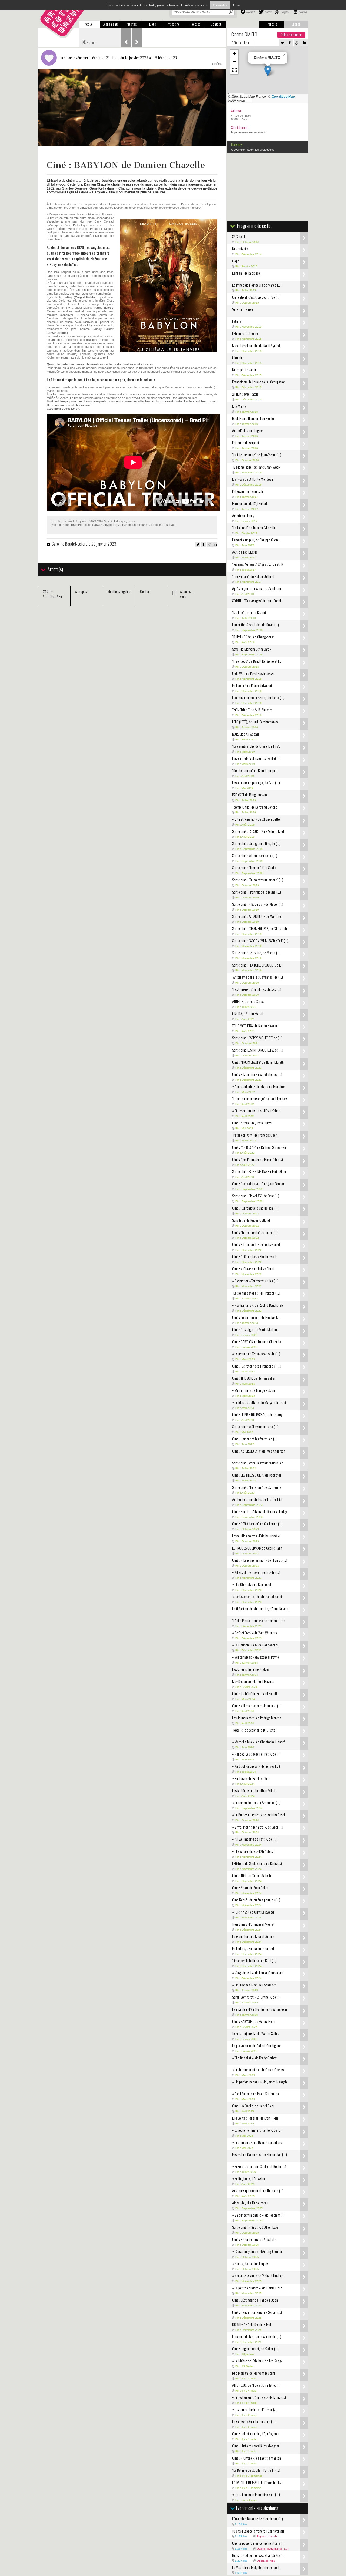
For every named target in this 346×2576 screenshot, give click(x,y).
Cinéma (217, 64)
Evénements (111, 24)
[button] (268, 71)
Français (272, 24)
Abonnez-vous (186, 594)
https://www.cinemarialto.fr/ (249, 132)
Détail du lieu (240, 43)
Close (236, 5)
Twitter (268, 12)
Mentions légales (119, 591)
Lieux (153, 24)
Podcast (195, 24)
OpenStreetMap (283, 96)
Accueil (89, 24)
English (296, 24)
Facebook (250, 12)
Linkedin (302, 12)
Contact (216, 24)
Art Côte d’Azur (53, 596)
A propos (81, 591)
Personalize (220, 5)
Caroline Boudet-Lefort (69, 544)
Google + (285, 12)
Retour (89, 42)
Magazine (174, 24)
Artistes (132, 24)
